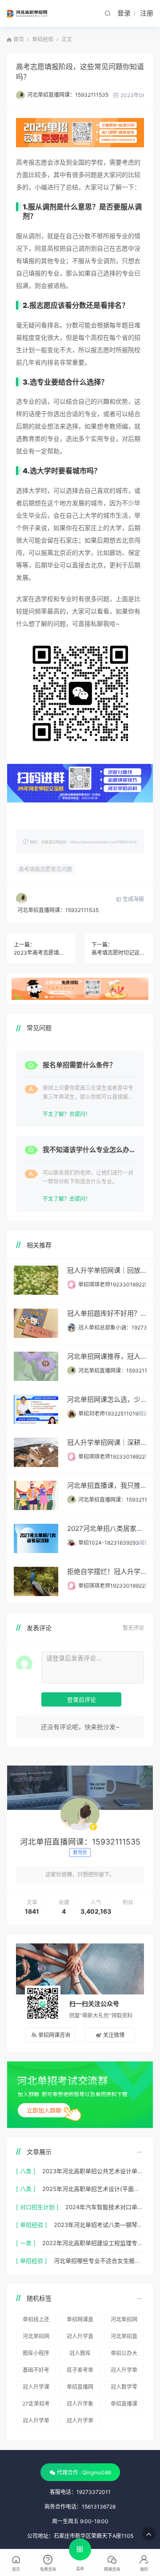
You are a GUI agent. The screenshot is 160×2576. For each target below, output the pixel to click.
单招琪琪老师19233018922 (112, 1284)
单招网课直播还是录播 (80, 2321)
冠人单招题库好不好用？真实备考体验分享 (107, 1313)
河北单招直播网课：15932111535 (68, 95)
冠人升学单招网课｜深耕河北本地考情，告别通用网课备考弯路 (107, 1442)
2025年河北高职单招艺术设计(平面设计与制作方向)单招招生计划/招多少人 (93, 2189)
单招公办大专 (124, 2355)
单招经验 (43, 39)
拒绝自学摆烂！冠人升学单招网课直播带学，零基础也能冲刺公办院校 (107, 1571)
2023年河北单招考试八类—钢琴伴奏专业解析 (99, 2225)
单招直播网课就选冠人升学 (80, 2388)
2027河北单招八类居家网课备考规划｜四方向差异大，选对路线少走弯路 (107, 1528)
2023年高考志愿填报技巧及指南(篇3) (41, 953)
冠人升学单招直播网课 (124, 2371)
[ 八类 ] (26, 2171)
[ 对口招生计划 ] (37, 2207)
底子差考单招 (80, 2371)
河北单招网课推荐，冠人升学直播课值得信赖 (107, 1356)
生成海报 (133, 899)
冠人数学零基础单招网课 (124, 2388)
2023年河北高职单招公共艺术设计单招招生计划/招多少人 (93, 2171)
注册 (147, 13)
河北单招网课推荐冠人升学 (124, 2321)
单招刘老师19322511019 (108, 1414)
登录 (124, 13)
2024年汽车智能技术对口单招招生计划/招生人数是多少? (105, 2207)
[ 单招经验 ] (32, 2225)
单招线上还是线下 (36, 2321)
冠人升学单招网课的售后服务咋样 (80, 2422)
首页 (19, 39)
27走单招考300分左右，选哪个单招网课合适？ (36, 2405)
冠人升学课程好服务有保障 (36, 2388)
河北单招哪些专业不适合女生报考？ (99, 2261)
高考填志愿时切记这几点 (119, 953)
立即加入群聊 (44, 2110)
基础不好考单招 (36, 2371)
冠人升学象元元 (80, 2405)
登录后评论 (82, 1699)
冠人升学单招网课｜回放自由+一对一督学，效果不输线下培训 (107, 1270)
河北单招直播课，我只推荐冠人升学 (107, 1485)
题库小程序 (36, 2353)
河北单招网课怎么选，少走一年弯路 (107, 1399)
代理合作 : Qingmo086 (84, 2472)
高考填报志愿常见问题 (45, 869)
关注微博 (114, 2035)
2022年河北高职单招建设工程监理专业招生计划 (93, 2243)
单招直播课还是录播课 (124, 2405)
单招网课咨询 (54, 2035)
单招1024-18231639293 (109, 1543)
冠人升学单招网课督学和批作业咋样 (36, 2422)
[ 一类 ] (26, 2243)
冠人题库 (80, 2353)
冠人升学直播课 (80, 2338)
